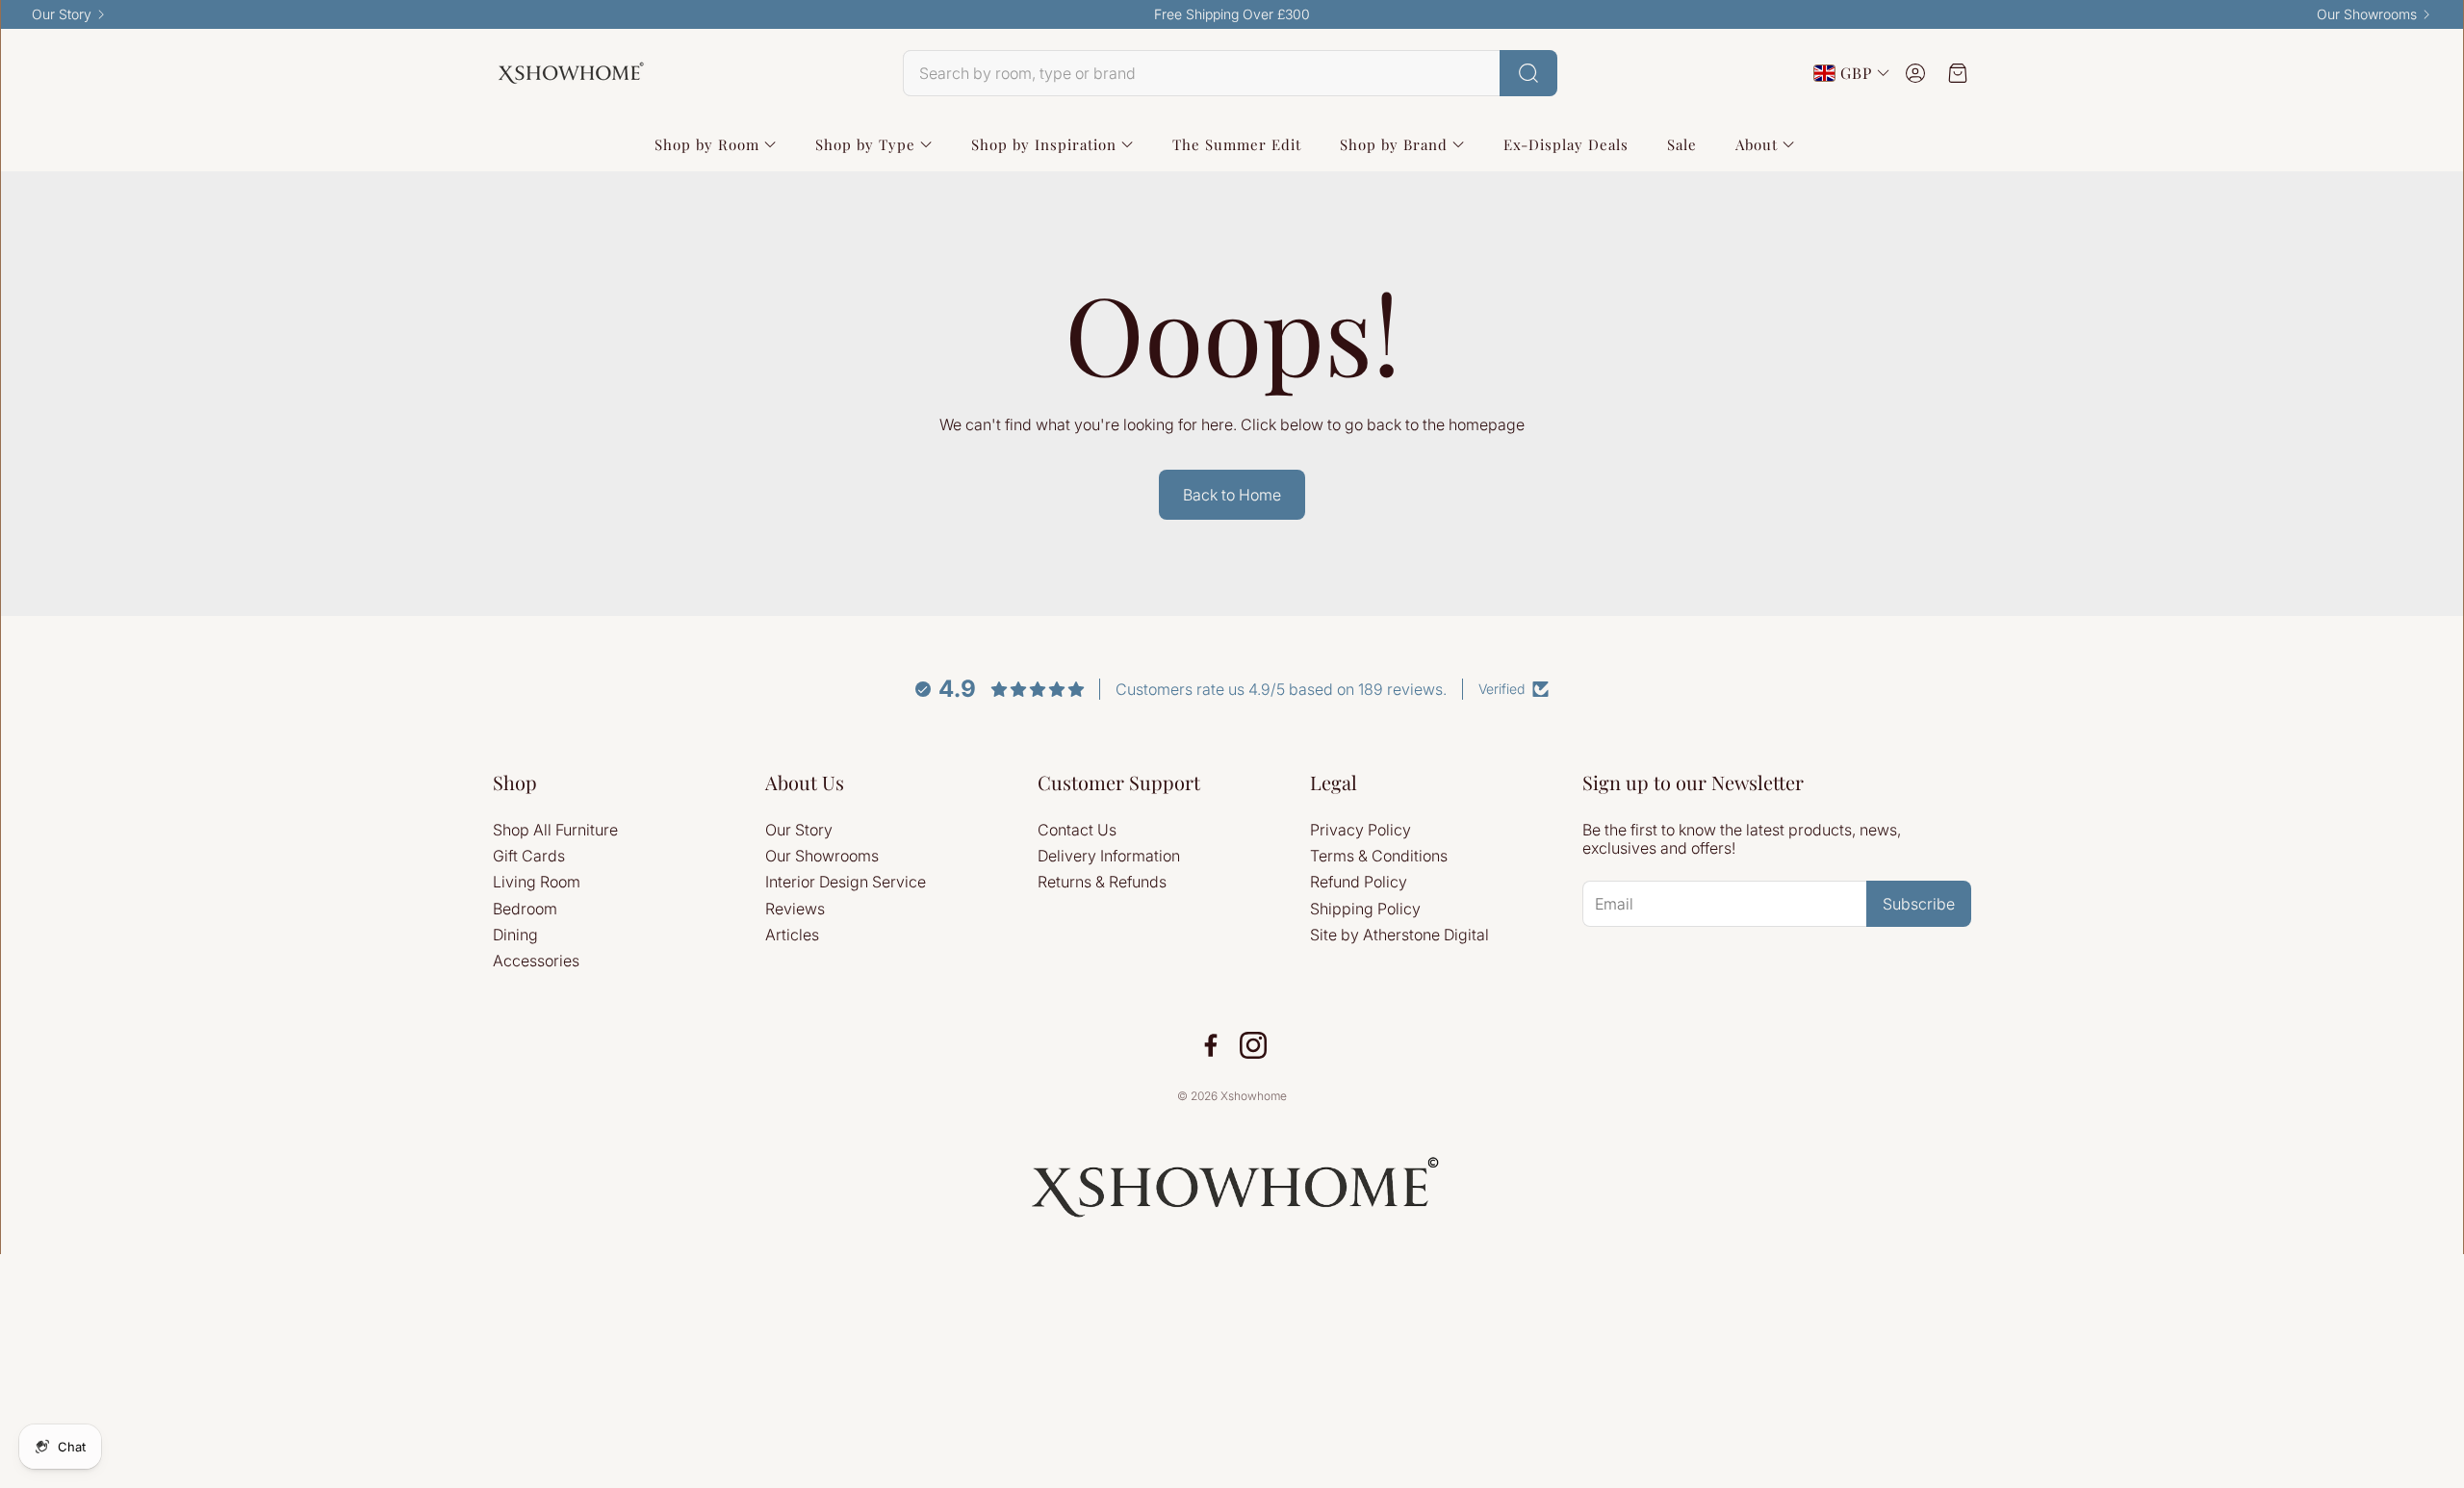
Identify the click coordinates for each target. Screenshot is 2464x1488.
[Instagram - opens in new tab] (1253, 1045)
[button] (1230, 73)
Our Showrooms (2367, 14)
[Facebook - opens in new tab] (1211, 1045)
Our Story (62, 14)
